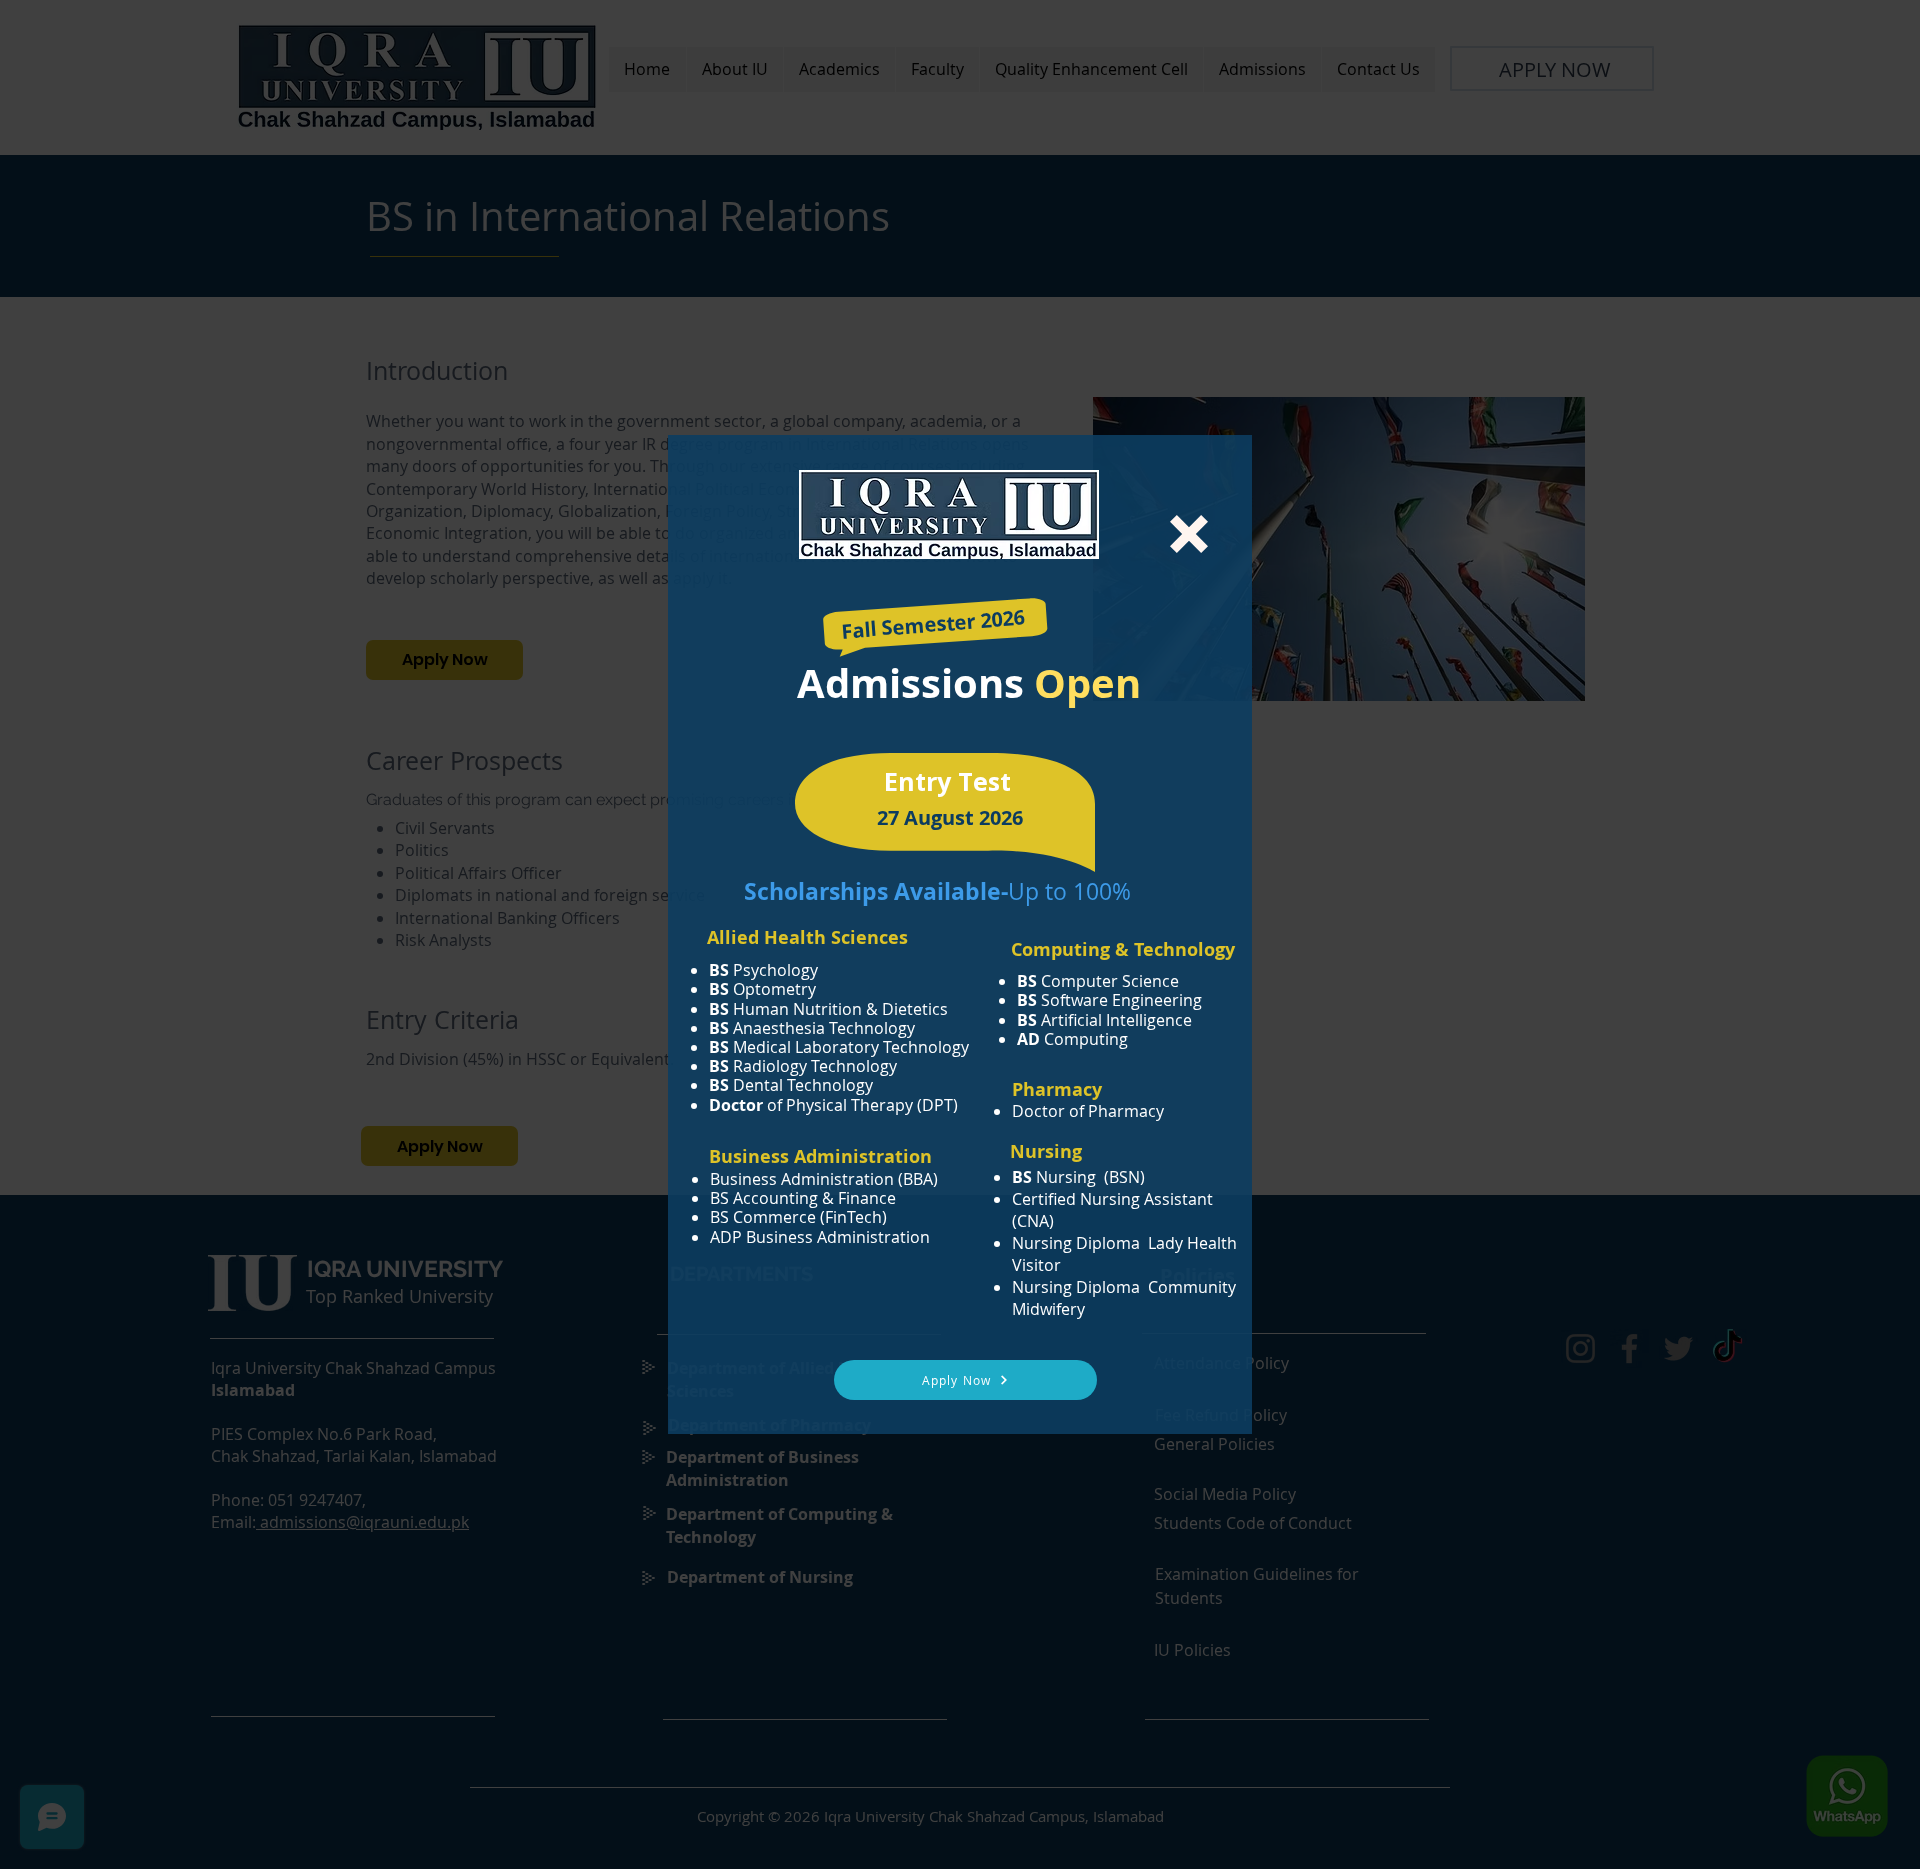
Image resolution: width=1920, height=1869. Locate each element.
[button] (1189, 534)
